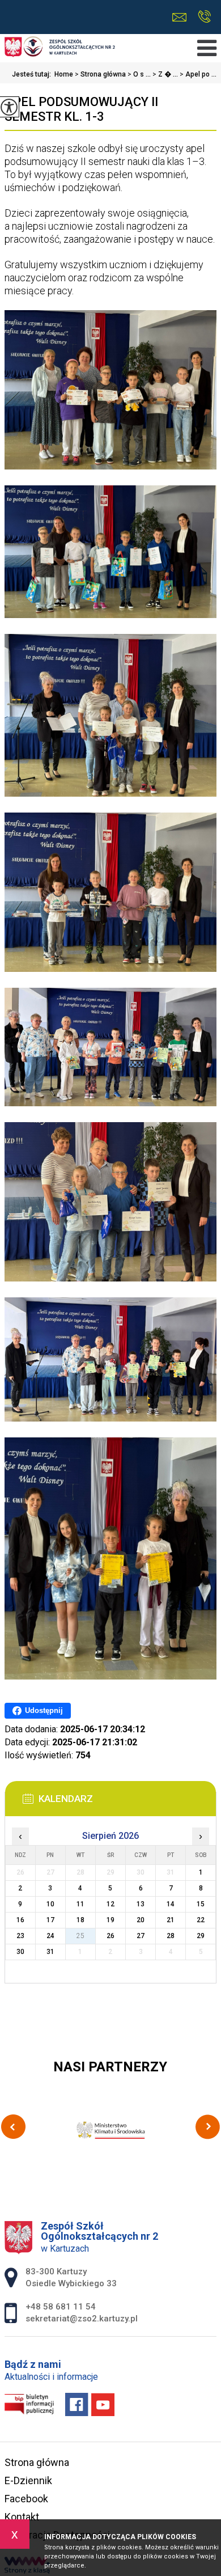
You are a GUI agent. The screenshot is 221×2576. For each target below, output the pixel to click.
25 (80, 1936)
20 (141, 1920)
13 (141, 1904)
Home (64, 74)
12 (110, 1904)
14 (171, 1904)
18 (80, 1920)
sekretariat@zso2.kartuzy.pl (182, 17)
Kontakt (22, 2517)
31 (50, 1952)
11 (80, 1904)
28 (171, 1936)
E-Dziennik (28, 2480)
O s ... (139, 74)
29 (201, 1936)
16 (20, 1920)
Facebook (26, 2499)
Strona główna (100, 74)
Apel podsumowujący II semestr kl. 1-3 (81, 109)
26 (110, 1936)
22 (201, 1920)
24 (50, 1936)
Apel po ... (198, 74)
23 (20, 1936)
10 (50, 1904)
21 (171, 1920)
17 (50, 1920)
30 (20, 1952)
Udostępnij (44, 1710)
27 (141, 1936)
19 (110, 1920)
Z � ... (165, 74)
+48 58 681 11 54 (204, 17)
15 (201, 1904)
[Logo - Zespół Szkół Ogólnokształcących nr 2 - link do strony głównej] (60, 48)
